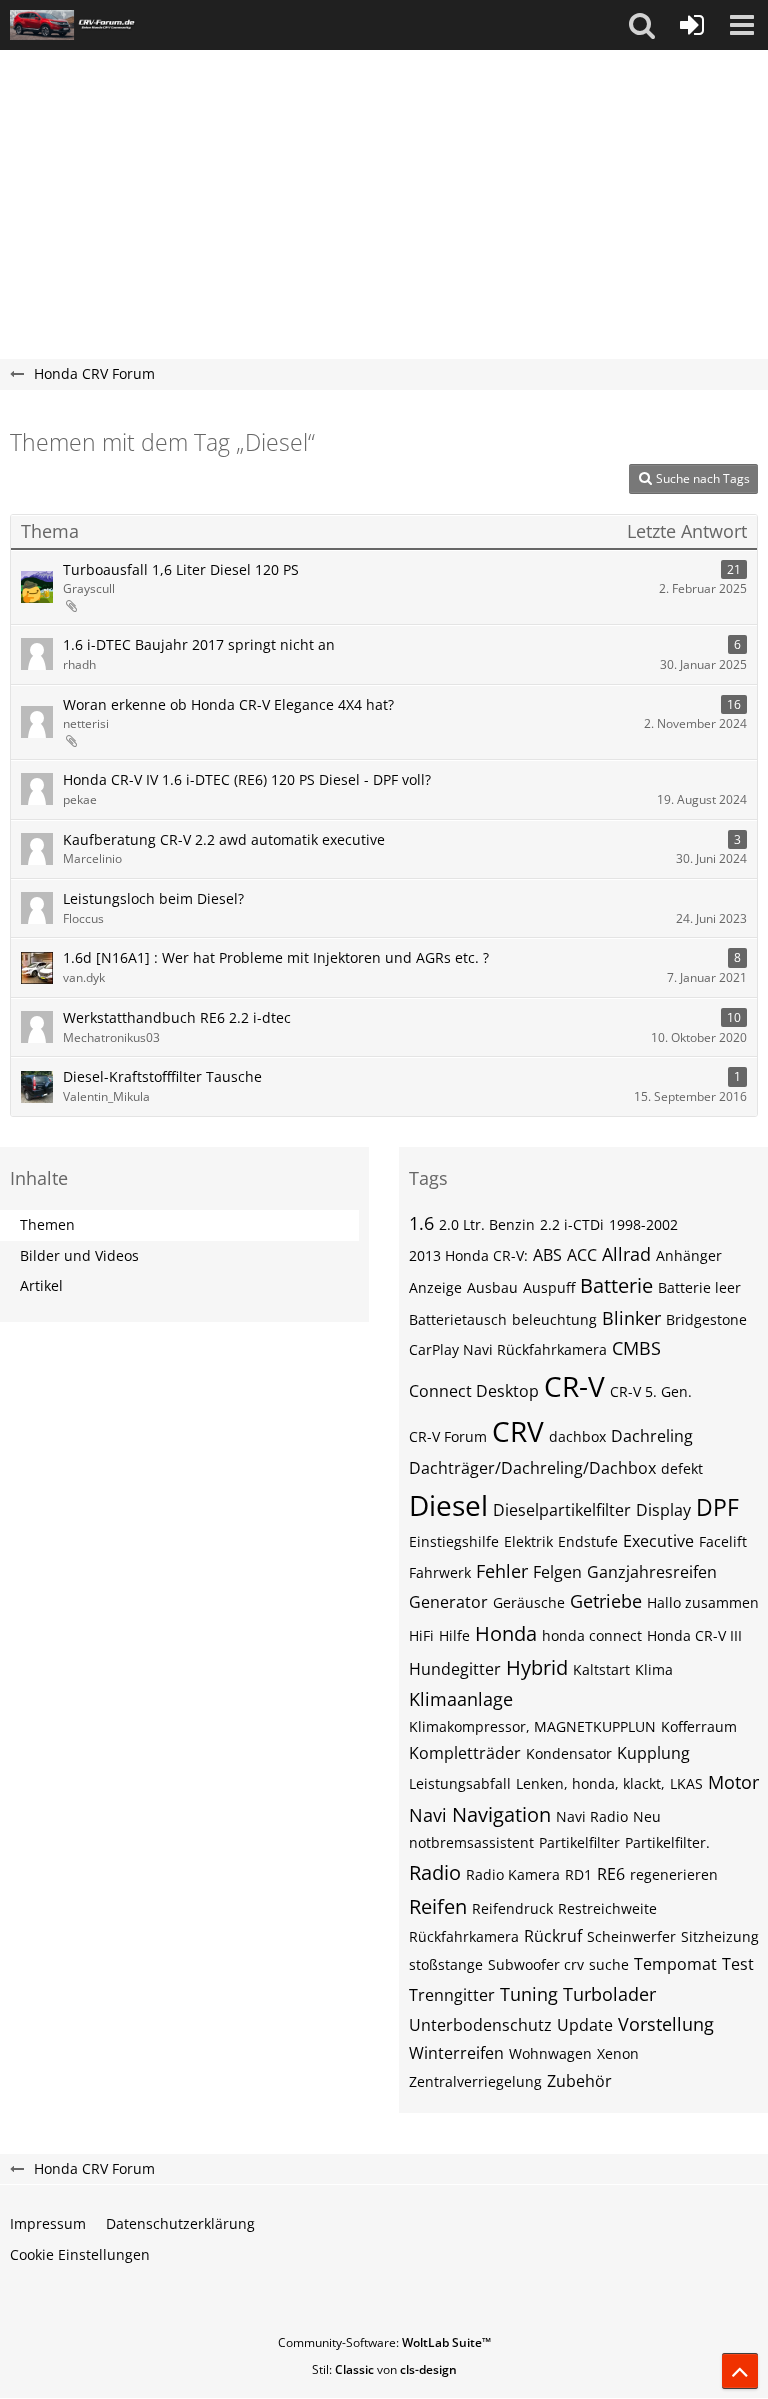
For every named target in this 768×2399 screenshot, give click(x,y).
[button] (642, 25)
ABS (547, 1255)
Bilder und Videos (79, 1255)
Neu (647, 1816)
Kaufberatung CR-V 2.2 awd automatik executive (224, 839)
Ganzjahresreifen (652, 1572)
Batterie (616, 1285)
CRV (518, 1431)
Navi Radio (592, 1816)
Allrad (626, 1254)
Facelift (723, 1541)
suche (609, 1964)
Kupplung (653, 1753)
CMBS (636, 1348)
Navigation (501, 1814)
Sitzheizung (720, 1936)
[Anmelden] (692, 25)
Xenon (618, 2053)
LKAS (686, 1783)
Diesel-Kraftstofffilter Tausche (162, 1076)
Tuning (529, 1994)
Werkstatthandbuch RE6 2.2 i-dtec (177, 1017)
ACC (582, 1255)
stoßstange (446, 1964)
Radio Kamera (513, 1874)
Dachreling (652, 1436)
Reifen (438, 1906)
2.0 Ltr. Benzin (487, 1224)
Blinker (631, 1318)
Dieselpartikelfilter (562, 1510)
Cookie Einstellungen (80, 2254)
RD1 (578, 1874)
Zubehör (579, 2081)
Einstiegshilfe (454, 1541)
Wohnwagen (550, 2053)
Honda (506, 1633)
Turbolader (609, 1994)
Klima (654, 1669)
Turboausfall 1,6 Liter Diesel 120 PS (181, 569)
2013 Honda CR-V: (468, 1255)
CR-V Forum (448, 1436)
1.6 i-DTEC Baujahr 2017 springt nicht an (199, 644)
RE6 (611, 1874)
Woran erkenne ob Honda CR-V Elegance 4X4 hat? (228, 704)
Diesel (448, 1505)
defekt (682, 1468)
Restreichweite (607, 1908)
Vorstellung (666, 2024)
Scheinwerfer (631, 1936)
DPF (717, 1507)
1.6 (421, 1223)
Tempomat (675, 1964)
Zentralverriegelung (475, 2081)
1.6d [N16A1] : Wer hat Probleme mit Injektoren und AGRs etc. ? (276, 957)
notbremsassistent (471, 1842)
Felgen (557, 1572)
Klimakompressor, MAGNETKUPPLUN (532, 1726)
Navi (428, 1815)
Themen (47, 1224)
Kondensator (569, 1753)
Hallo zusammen (703, 1602)
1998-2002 (643, 1224)
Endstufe (588, 1541)
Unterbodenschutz (480, 2025)
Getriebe (606, 1601)
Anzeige (435, 1287)
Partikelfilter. (667, 1842)
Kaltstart (601, 1669)
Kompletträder (465, 1753)
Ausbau (492, 1287)
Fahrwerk (440, 1572)
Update (585, 2025)
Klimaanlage (461, 1699)
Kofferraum (699, 1726)
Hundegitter (455, 1669)
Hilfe (454, 1635)
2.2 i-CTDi (572, 1224)
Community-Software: (384, 2342)
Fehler (502, 1571)
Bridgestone (706, 1319)
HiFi (421, 1635)
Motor (733, 1782)
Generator (448, 1602)
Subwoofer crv (536, 1964)
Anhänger (689, 1255)
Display (663, 1510)
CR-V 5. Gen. (651, 1391)
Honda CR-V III (694, 1635)
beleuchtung (554, 1319)
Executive (658, 1541)
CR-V (574, 1386)
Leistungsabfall (460, 1783)
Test (738, 1964)
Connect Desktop (474, 1391)
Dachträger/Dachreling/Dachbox (532, 1468)
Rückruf (553, 1936)
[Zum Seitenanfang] (740, 2371)
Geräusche (529, 1602)
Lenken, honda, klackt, (590, 1783)
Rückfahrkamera (464, 1936)
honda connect (592, 1635)
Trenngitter (452, 1995)
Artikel (41, 1285)
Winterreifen (456, 2053)
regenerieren (674, 1874)
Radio (435, 1872)
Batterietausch (458, 1319)
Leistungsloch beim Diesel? (153, 898)
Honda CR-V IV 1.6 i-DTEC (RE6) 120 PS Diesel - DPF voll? (247, 779)
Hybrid (537, 1667)
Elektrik (528, 1541)
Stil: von (384, 2369)
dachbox (577, 1436)
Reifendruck (512, 1908)
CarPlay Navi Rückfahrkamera (508, 1349)
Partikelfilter (579, 1842)
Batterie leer (699, 1287)
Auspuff (549, 1287)
